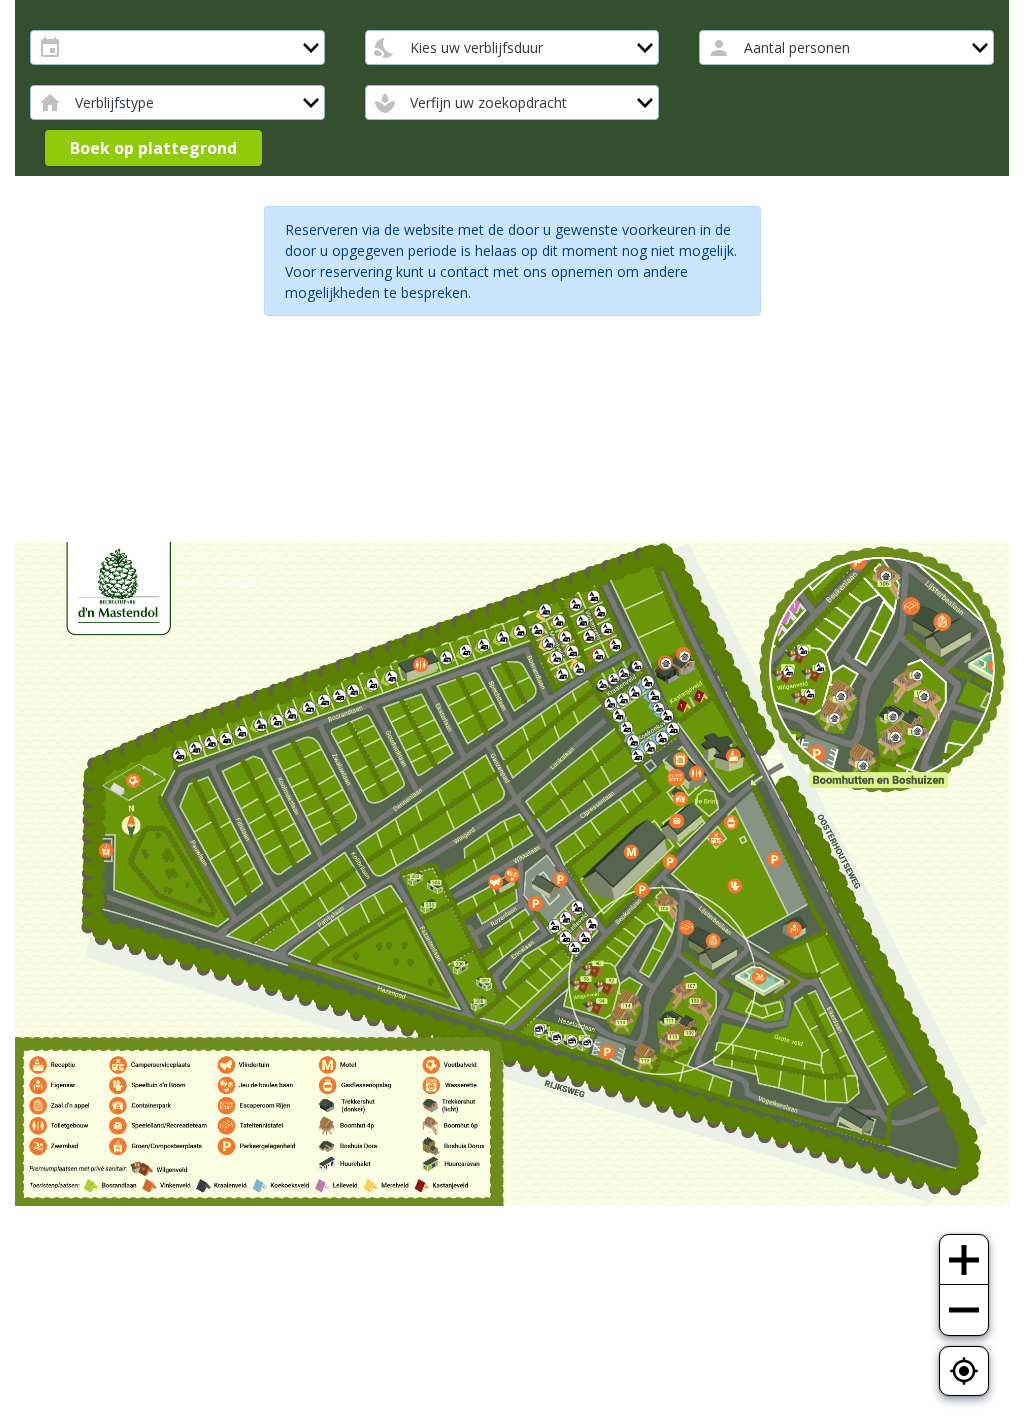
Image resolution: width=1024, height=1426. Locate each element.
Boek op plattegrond (153, 148)
